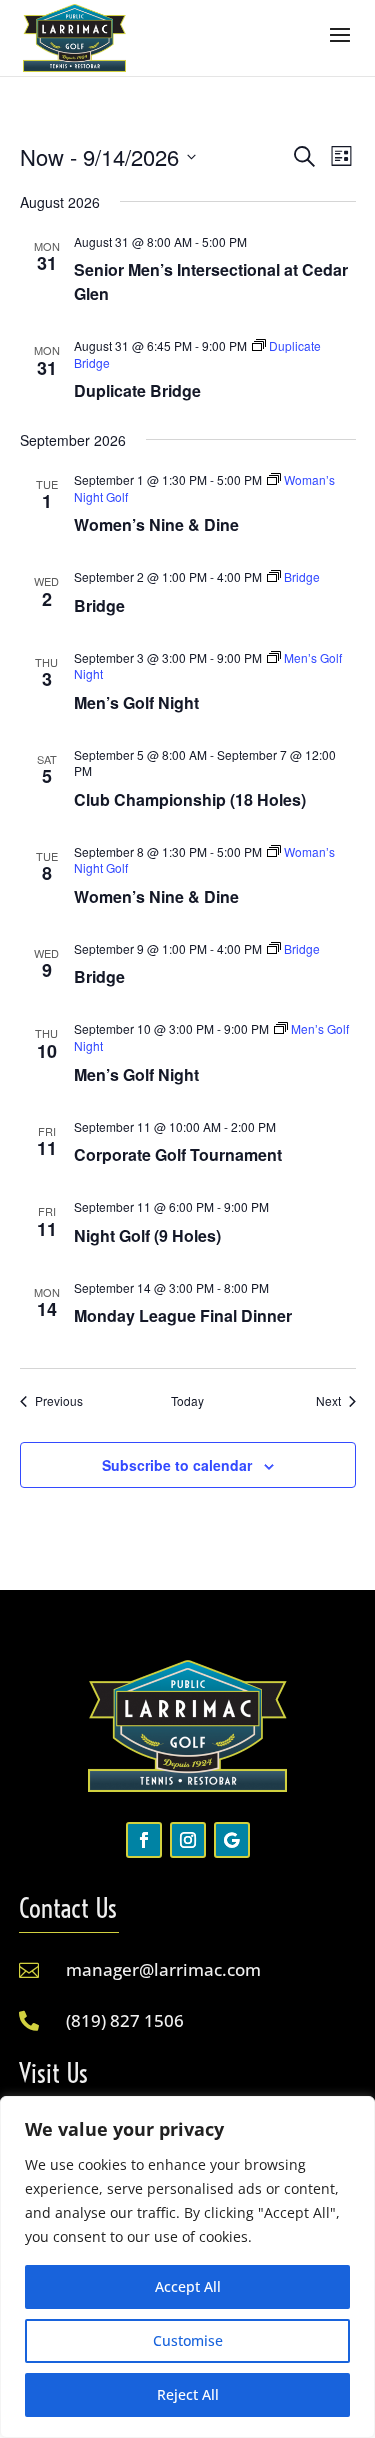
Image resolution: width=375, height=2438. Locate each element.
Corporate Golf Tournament (178, 1154)
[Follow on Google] (232, 1840)
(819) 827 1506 (125, 2020)
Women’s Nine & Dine (156, 524)
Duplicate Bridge (137, 390)
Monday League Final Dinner (183, 1315)
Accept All (188, 2286)
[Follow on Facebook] (144, 1840)
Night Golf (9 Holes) (147, 1235)
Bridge (99, 605)
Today (187, 1401)
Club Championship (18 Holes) (190, 799)
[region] (187, 2267)
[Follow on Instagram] (188, 1840)
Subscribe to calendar (177, 1465)
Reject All (188, 2394)
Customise (188, 2340)
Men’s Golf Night (136, 702)
